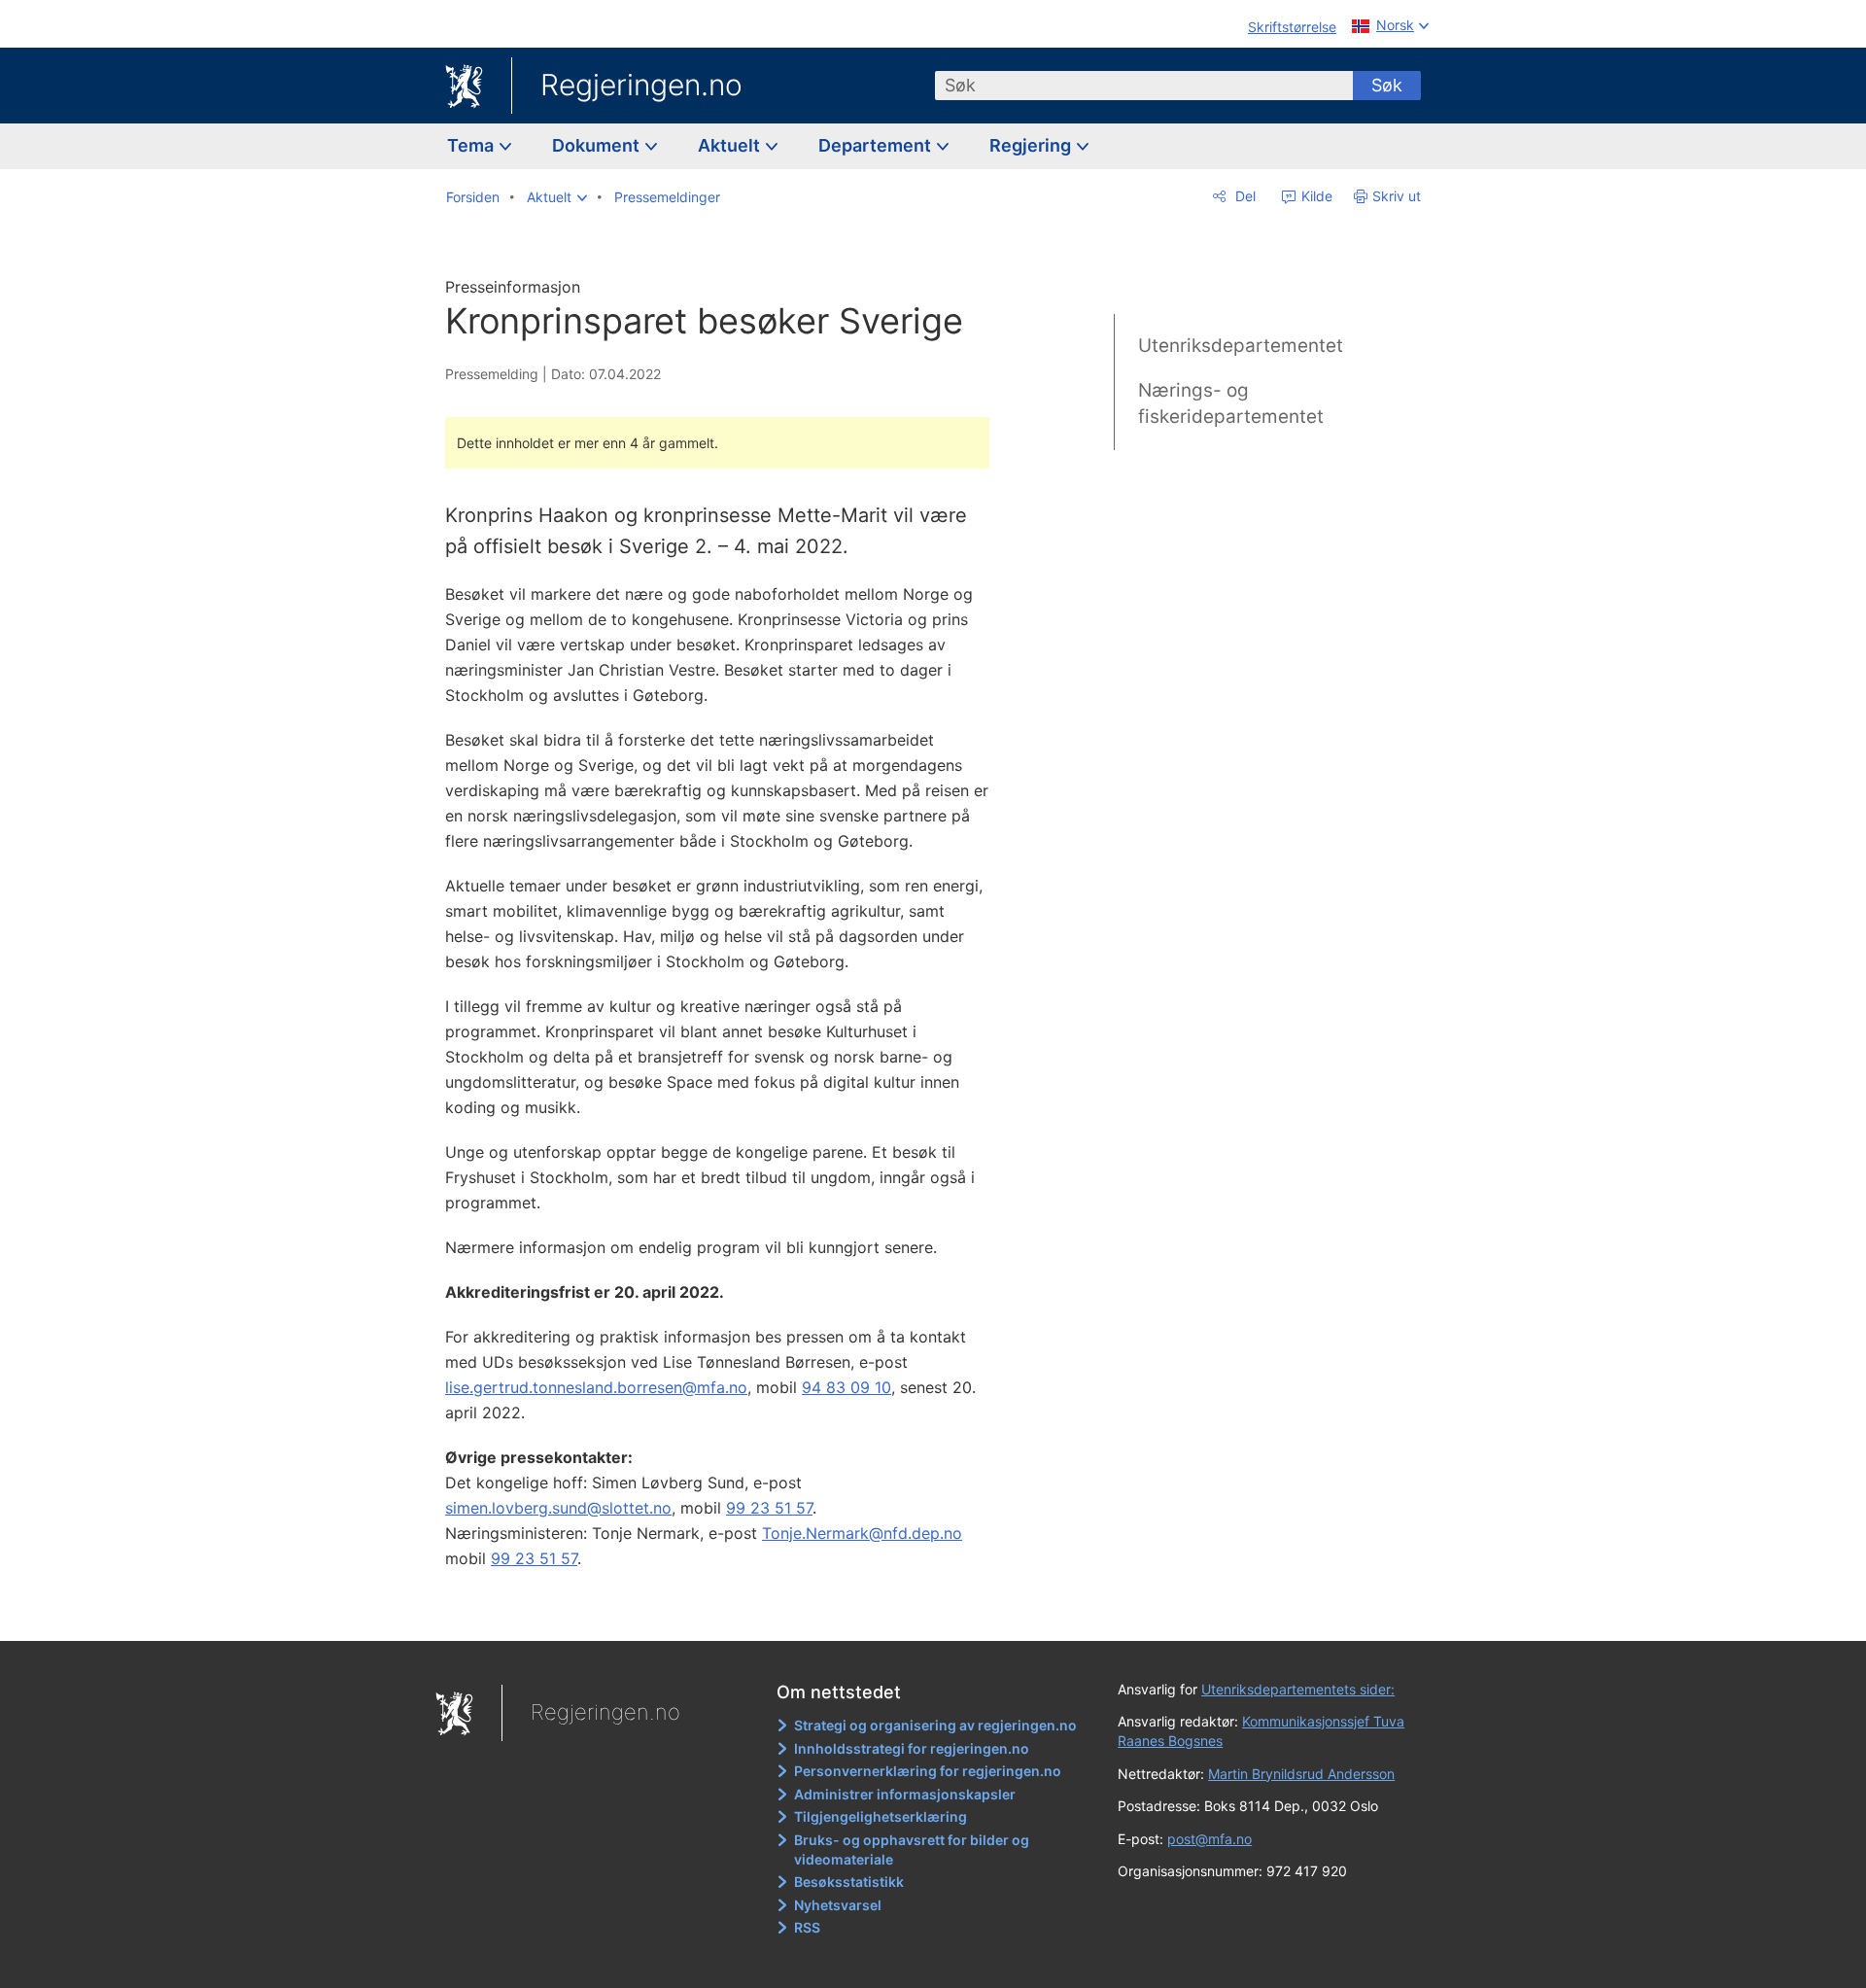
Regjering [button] (1032, 145)
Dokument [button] (598, 145)
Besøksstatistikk (849, 1882)
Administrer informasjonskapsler (905, 1794)
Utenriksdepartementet (1241, 346)
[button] (557, 197)
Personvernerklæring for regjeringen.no (928, 1771)
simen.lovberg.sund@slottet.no (558, 1508)
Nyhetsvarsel (838, 1905)
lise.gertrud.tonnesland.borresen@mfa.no (596, 1387)
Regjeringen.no (641, 85)
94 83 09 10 (847, 1387)
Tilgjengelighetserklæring (881, 1816)
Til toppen (727, 1612)
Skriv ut (1397, 196)
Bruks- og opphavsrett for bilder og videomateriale (912, 1849)
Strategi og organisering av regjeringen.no (935, 1725)
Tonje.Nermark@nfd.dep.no (862, 1533)
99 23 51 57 (769, 1508)
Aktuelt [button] (731, 145)
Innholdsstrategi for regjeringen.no (912, 1748)
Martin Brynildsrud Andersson (1301, 1774)
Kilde (1315, 196)
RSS (807, 1927)
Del (1244, 196)
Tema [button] (472, 145)
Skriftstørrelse (1292, 27)
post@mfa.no (1209, 1839)
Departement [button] (877, 145)
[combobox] (1144, 86)
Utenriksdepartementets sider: (1298, 1689)
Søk (1387, 85)
